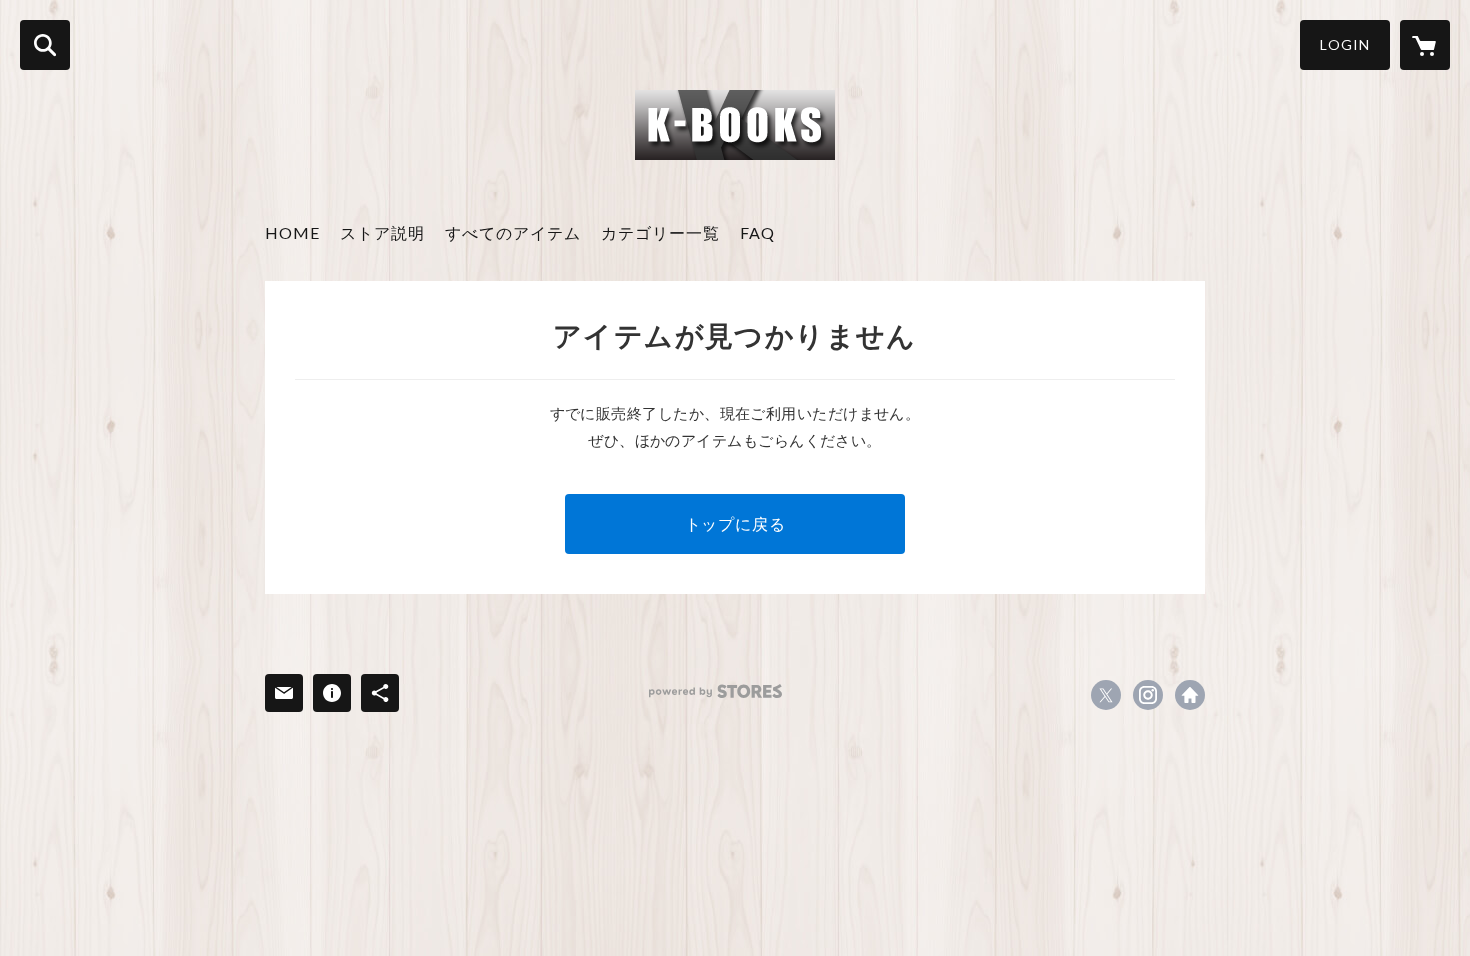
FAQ (757, 232)
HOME (292, 232)
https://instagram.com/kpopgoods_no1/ (1148, 695)
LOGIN (1345, 44)
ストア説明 (382, 232)
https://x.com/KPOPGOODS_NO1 (1106, 695)
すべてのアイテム (513, 232)
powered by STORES (715, 691)
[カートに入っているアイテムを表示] (1425, 45)
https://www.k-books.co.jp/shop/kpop (1190, 695)
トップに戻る (735, 523)
